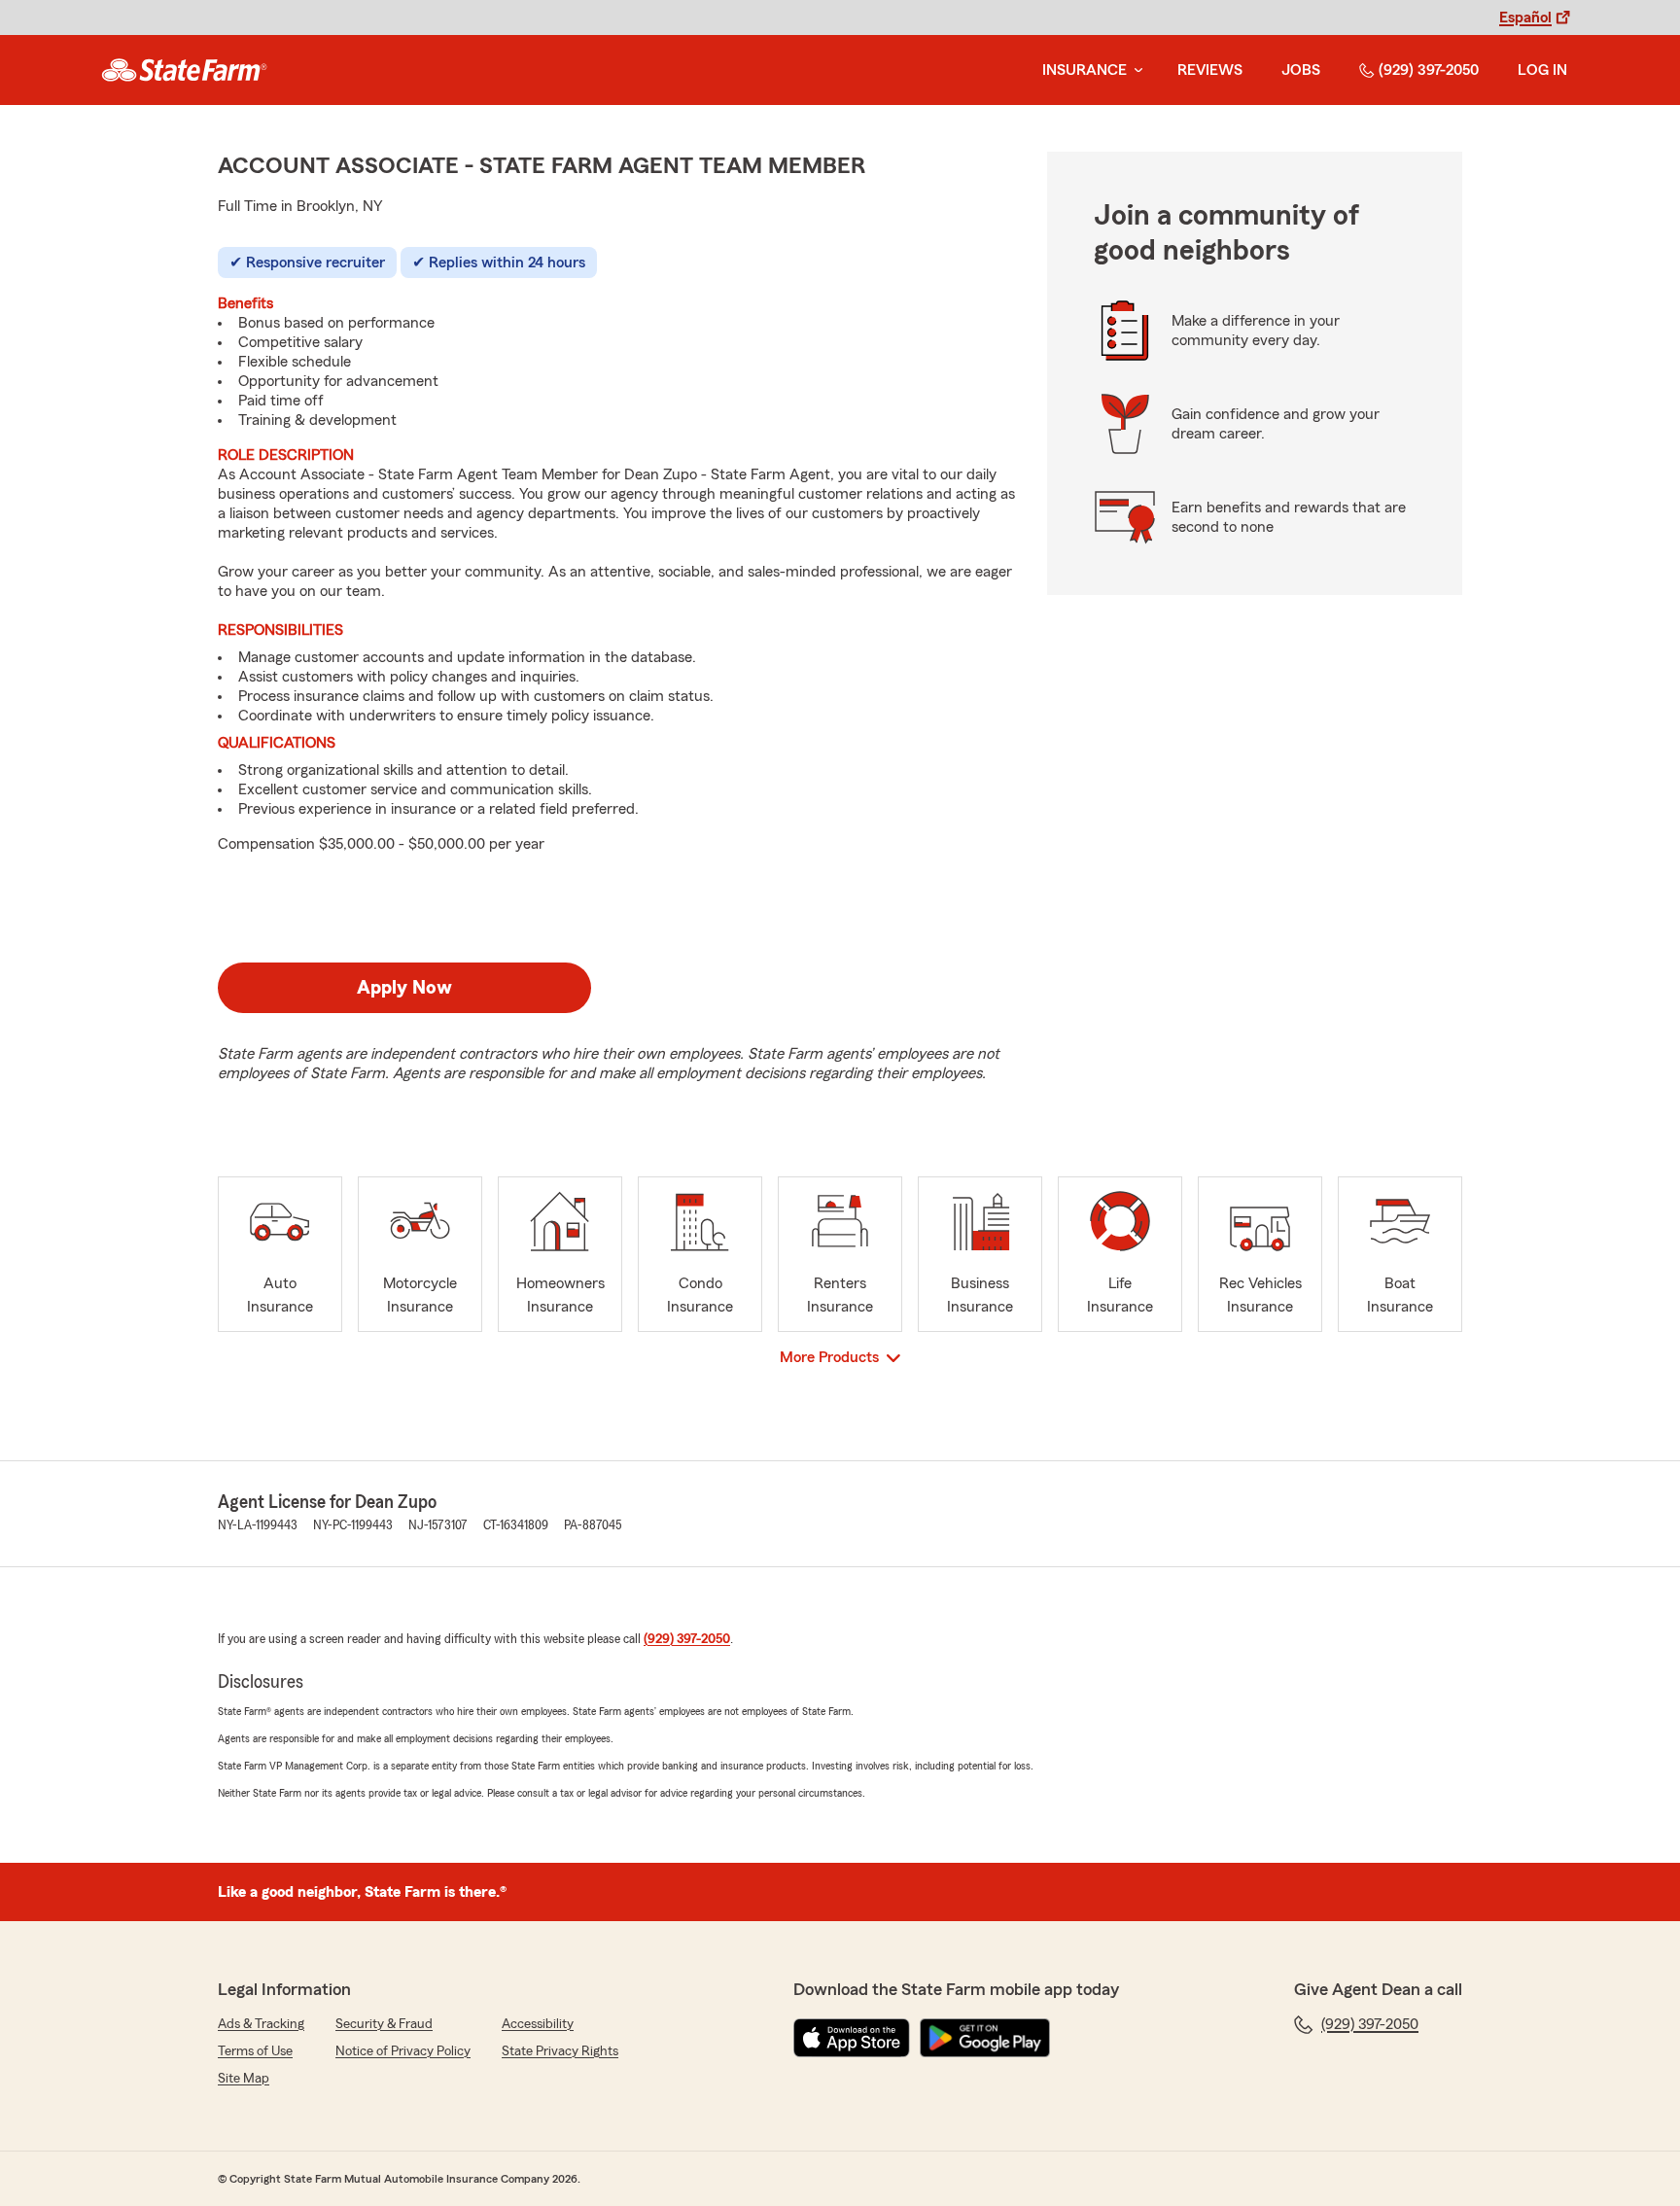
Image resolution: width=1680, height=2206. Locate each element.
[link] (184, 70)
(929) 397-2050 (1429, 70)
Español (1525, 18)
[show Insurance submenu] (1135, 70)
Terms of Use (255, 2051)
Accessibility (538, 2024)
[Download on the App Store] (852, 2038)
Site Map (244, 2079)
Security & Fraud (384, 2024)
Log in (1542, 70)
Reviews (1210, 70)
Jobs (1301, 70)
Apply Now (404, 988)
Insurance (1085, 70)
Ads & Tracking (261, 2024)
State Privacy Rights (560, 2051)
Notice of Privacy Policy (403, 2051)
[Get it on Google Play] (985, 2038)
